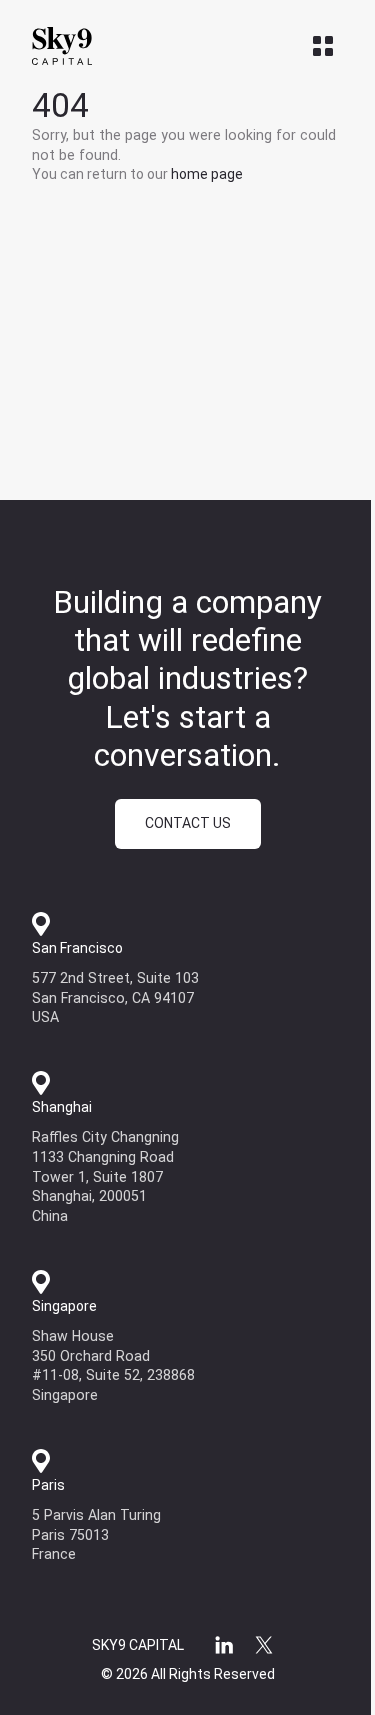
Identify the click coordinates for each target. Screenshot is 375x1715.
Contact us (188, 823)
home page (207, 174)
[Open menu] (323, 46)
